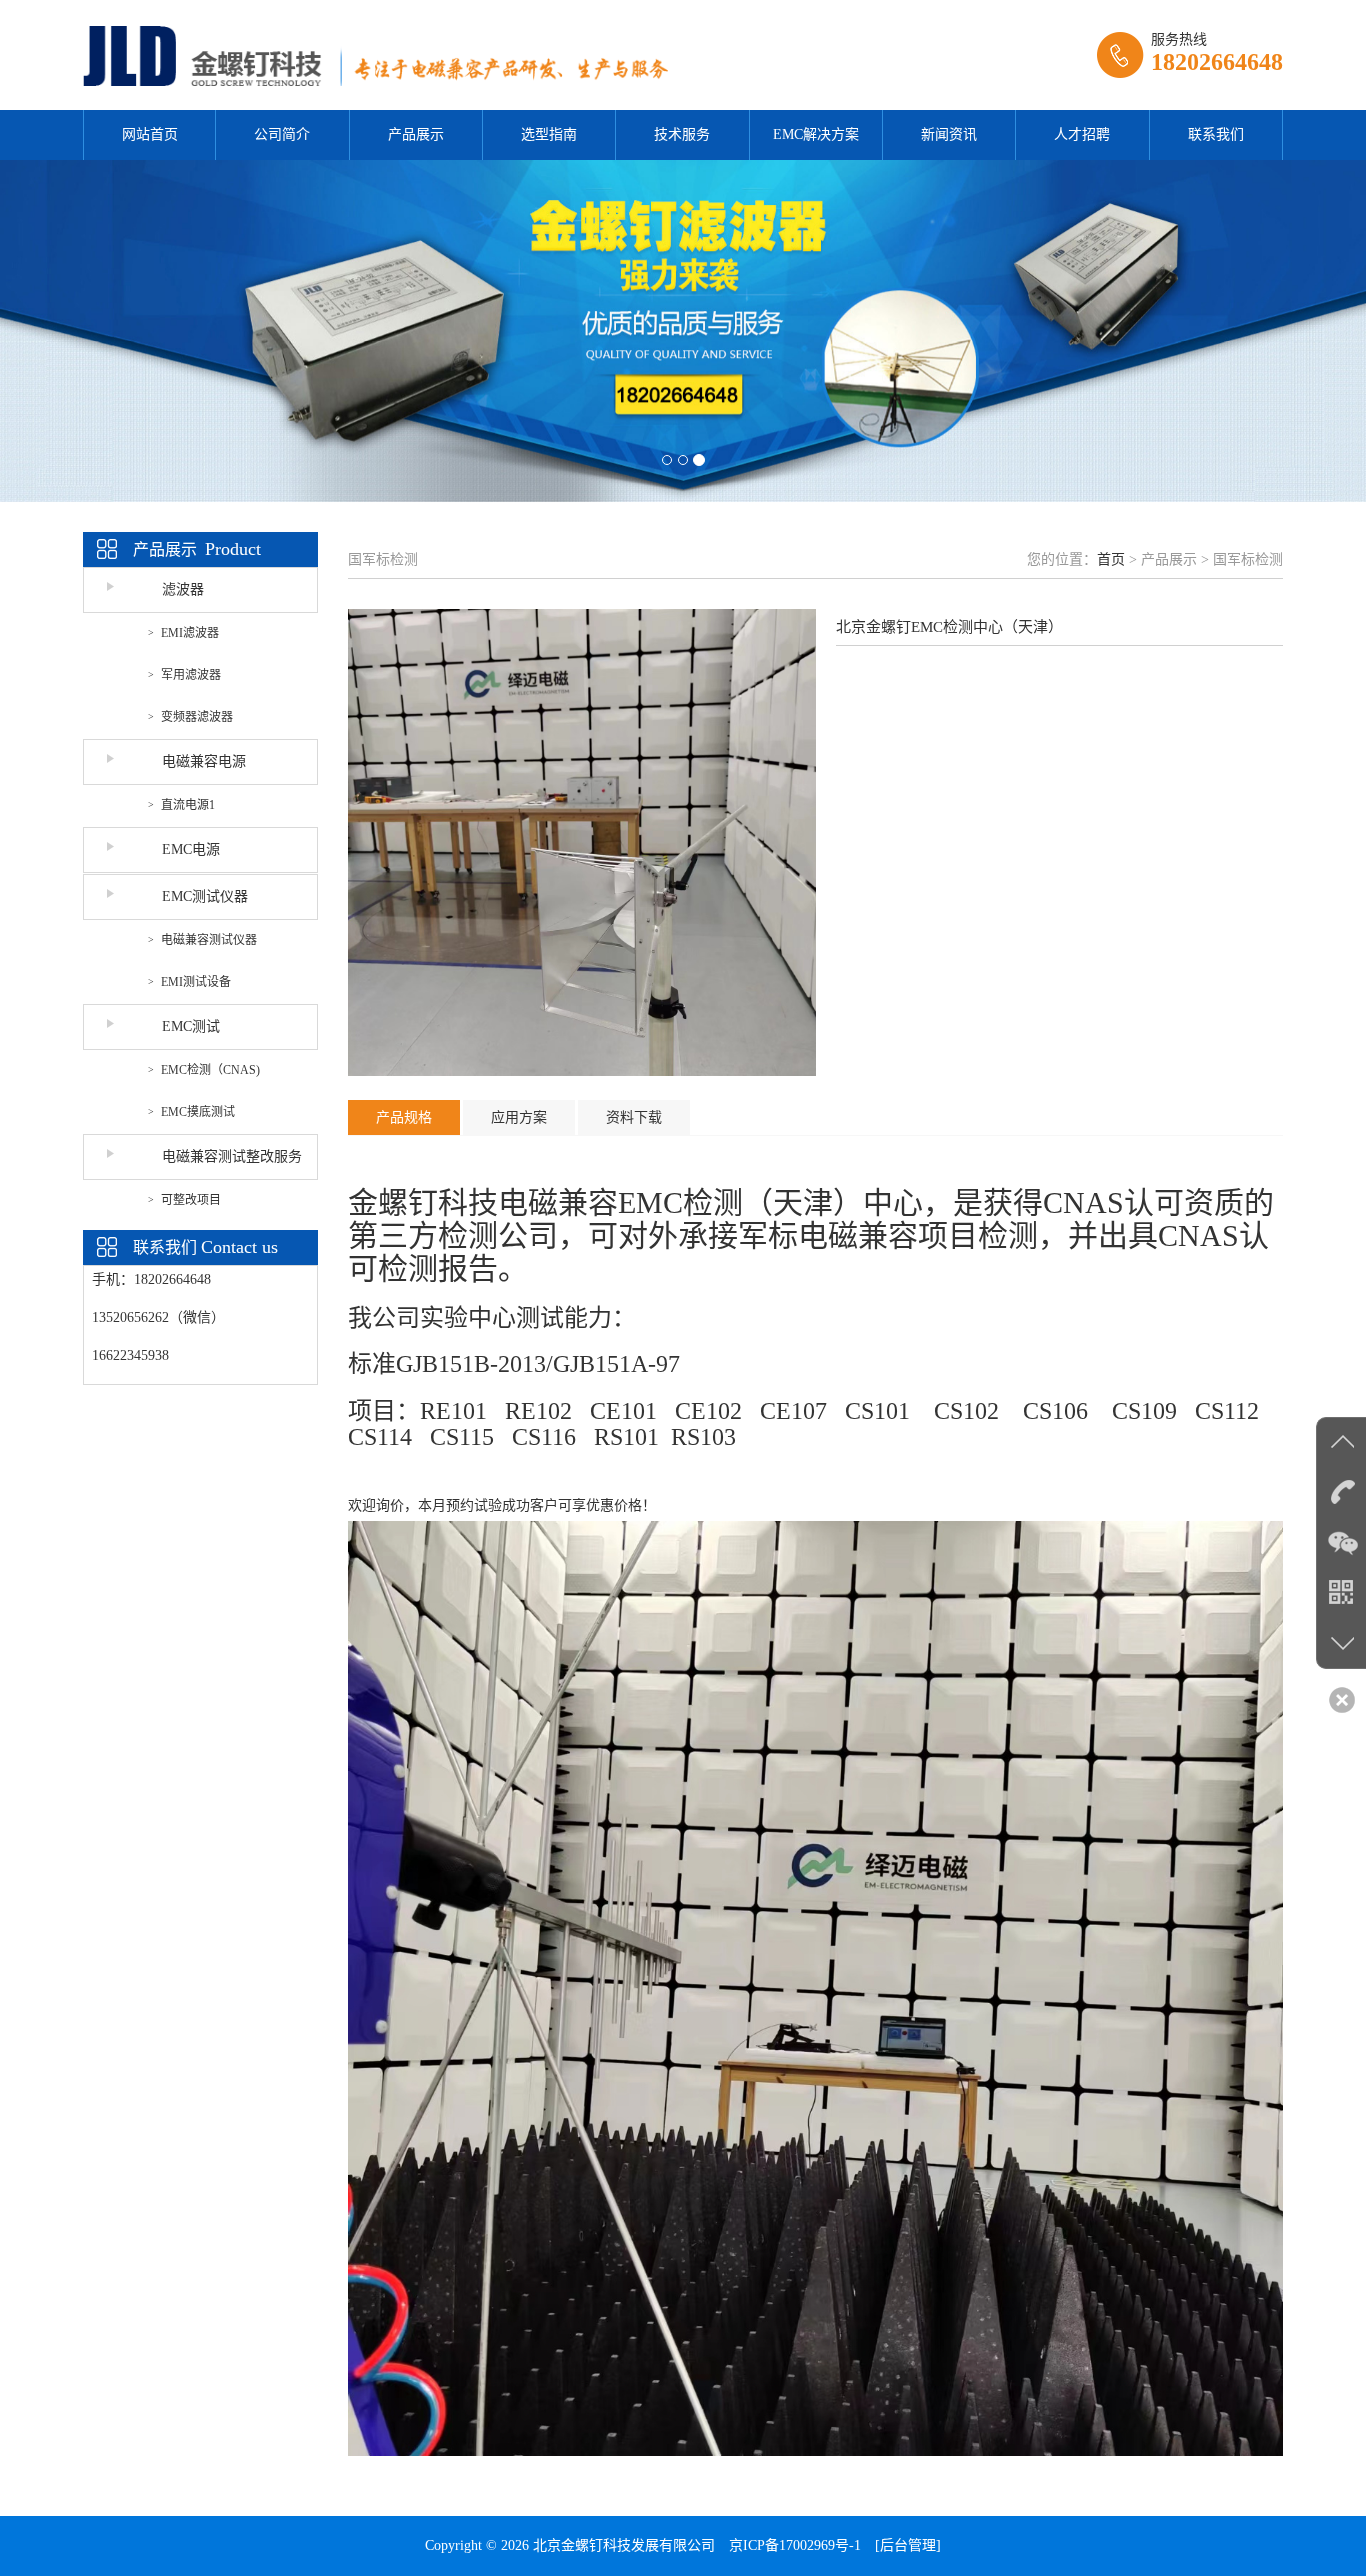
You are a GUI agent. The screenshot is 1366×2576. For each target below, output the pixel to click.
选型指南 (549, 134)
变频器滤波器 (197, 717)
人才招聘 (1082, 134)
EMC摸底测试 (198, 1112)
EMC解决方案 (816, 134)
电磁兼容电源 (204, 761)
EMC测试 (191, 1026)
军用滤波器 (191, 675)
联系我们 (1216, 134)
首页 (1111, 559)
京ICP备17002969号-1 (795, 2545)
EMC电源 (191, 849)
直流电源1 (188, 805)
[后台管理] (908, 2545)
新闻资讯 (949, 134)
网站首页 (150, 134)
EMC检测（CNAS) (210, 1070)
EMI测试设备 (196, 982)
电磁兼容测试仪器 (209, 940)
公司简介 (282, 134)
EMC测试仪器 (205, 896)
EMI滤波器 (190, 633)
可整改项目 (191, 1200)
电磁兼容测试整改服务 (232, 1156)
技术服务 (682, 134)
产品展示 (416, 134)
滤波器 (183, 589)
